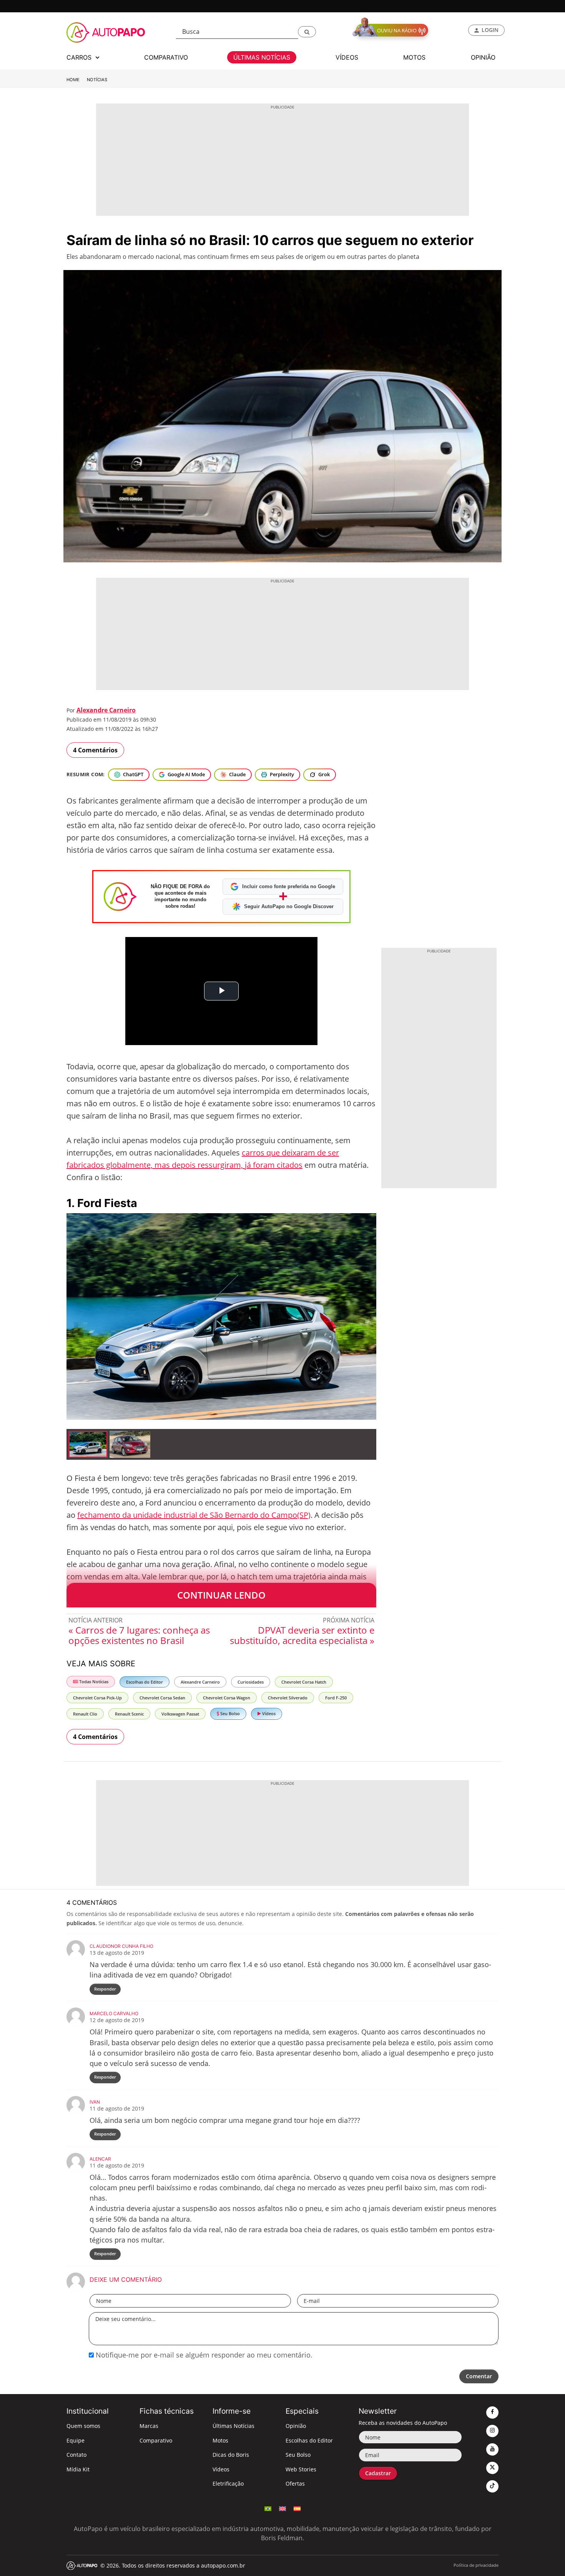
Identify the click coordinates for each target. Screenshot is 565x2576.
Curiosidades (251, 1682)
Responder (105, 1989)
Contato (76, 2455)
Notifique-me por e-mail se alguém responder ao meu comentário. (203, 2355)
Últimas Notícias (233, 2426)
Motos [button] (414, 57)
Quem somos (83, 2426)
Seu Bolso (229, 1713)
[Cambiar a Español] (297, 2508)
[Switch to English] (282, 2508)
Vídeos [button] (347, 57)
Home (73, 80)
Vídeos (268, 1713)
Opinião (296, 2426)
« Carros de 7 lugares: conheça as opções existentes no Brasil (139, 1635)
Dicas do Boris (231, 2455)
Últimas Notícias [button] (262, 57)
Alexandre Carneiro (106, 710)
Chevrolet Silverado (288, 1698)
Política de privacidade (476, 2565)
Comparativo (156, 2440)
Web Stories (301, 2469)
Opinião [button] (483, 57)
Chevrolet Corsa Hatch (304, 1682)
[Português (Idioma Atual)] (268, 2508)
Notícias (97, 80)
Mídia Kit (78, 2469)
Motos (220, 2440)
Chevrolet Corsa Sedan (162, 1698)
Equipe (76, 2440)
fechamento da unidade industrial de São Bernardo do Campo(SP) (194, 1515)
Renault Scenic (129, 1714)
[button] (307, 32)
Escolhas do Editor (145, 1682)
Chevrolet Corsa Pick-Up (97, 1698)
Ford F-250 (336, 1698)
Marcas (149, 2426)
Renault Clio (85, 1714)
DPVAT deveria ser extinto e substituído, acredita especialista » (302, 1635)
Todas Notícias (93, 1681)
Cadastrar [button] (378, 2473)
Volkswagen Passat (180, 1714)
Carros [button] (80, 57)
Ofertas (295, 2483)
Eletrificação (228, 2483)
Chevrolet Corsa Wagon (227, 1698)
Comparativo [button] (166, 57)
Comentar (479, 2376)
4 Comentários (95, 750)
